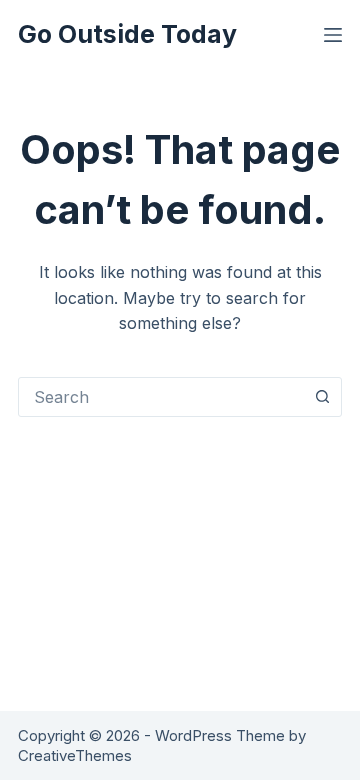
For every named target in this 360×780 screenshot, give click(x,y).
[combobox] (161, 397)
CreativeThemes (75, 755)
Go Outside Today (127, 34)
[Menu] (333, 35)
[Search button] (322, 397)
